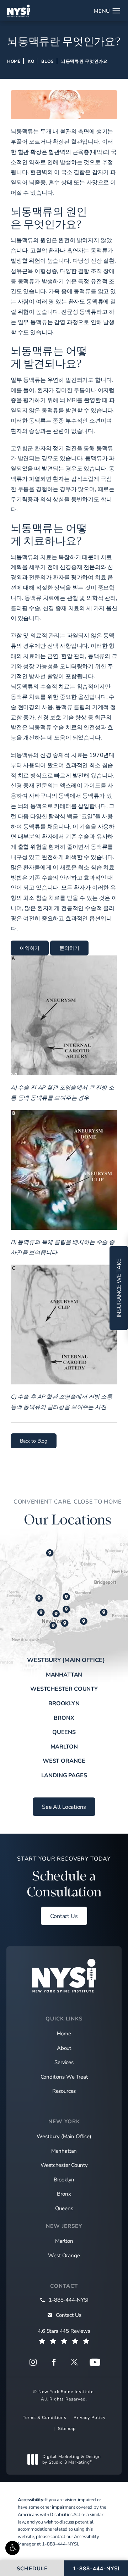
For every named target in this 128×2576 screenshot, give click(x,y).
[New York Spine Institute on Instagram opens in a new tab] (33, 2362)
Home (14, 61)
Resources (64, 2091)
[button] (12, 2548)
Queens (64, 1732)
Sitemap (67, 2428)
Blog (48, 61)
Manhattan (64, 1674)
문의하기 (69, 948)
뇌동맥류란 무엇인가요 (84, 61)
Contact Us (64, 1916)
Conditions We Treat (64, 2076)
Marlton (64, 1746)
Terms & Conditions (45, 2417)
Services (64, 2062)
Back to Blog (34, 1441)
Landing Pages (64, 1775)
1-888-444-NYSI (60, 2544)
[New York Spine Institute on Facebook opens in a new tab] (54, 2362)
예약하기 (30, 948)
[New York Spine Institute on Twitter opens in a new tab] (74, 2362)
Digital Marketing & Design (71, 2459)
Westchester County (64, 1688)
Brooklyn (64, 1703)
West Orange (64, 1760)
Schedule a (64, 1877)
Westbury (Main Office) (66, 1660)
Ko (31, 61)
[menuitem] (33, 2362)
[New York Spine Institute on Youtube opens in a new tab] (95, 2362)
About (64, 2048)
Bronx (64, 1718)
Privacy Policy (90, 2417)
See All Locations (64, 1806)
